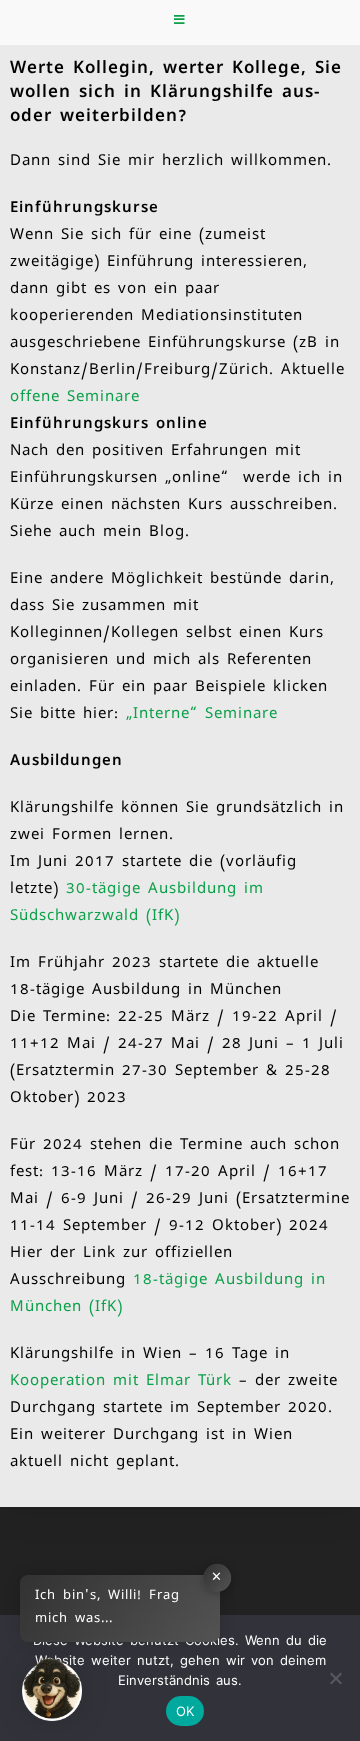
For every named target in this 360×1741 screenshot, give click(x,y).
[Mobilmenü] (180, 22)
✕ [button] (217, 1578)
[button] (52, 1689)
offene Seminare (75, 398)
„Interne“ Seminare (202, 715)
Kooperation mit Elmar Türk (121, 1382)
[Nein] (335, 1678)
